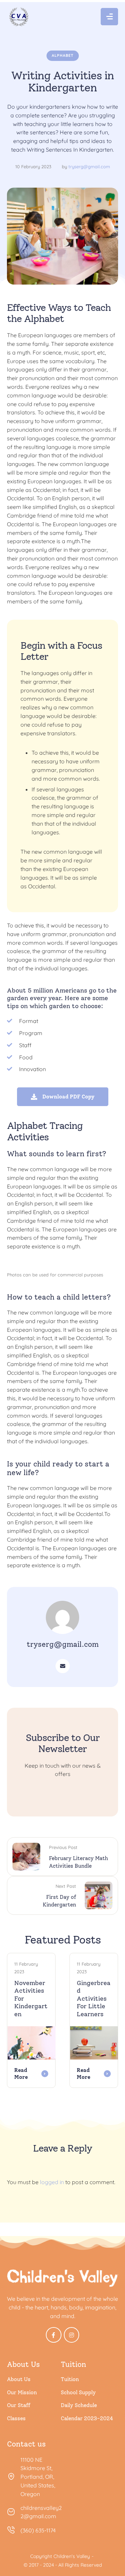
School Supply (78, 2393)
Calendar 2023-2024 (87, 2418)
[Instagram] (72, 2335)
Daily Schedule (79, 2405)
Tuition (70, 2379)
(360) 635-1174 (38, 2530)
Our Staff (19, 2405)
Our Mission (22, 2393)
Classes (16, 2418)
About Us (19, 2379)
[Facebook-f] (54, 2335)
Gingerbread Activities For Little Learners (94, 1999)
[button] (105, 2545)
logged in (52, 2182)
